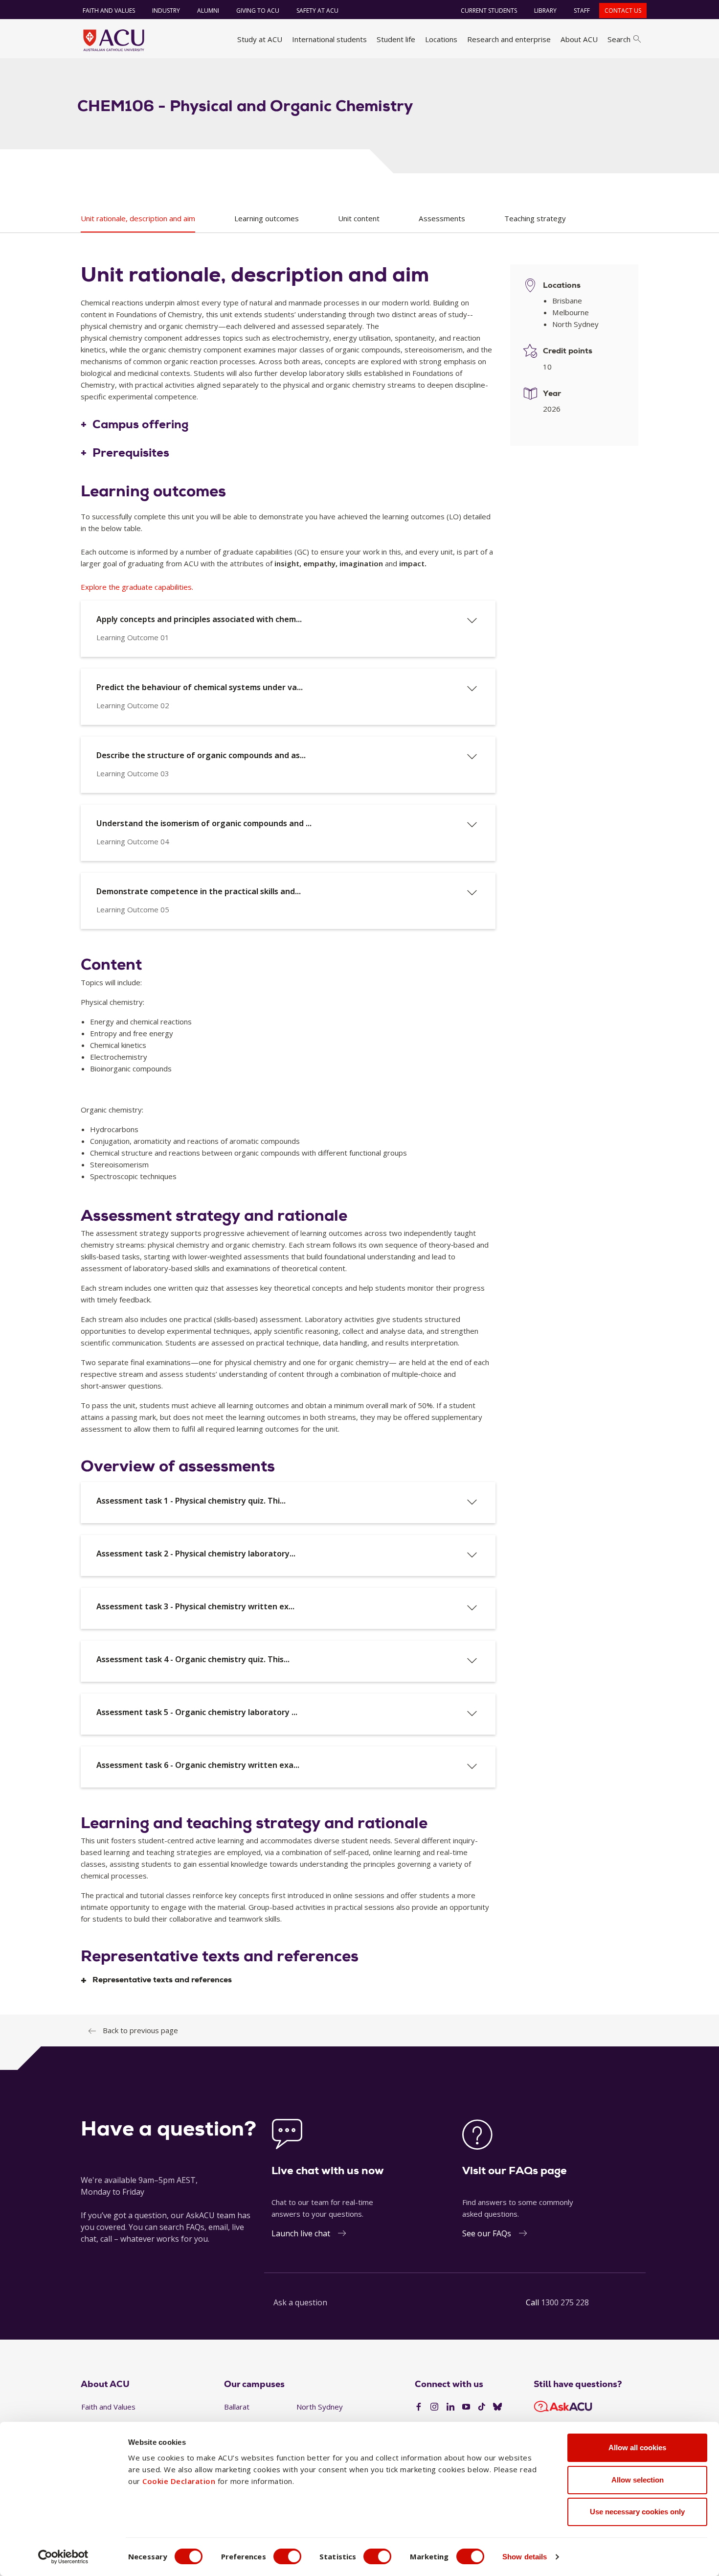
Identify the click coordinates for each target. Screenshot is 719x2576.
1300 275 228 (565, 2302)
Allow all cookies (637, 2448)
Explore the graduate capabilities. (137, 587)
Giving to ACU (258, 11)
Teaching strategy (535, 218)
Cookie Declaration (179, 2481)
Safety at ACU (317, 11)
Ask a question (300, 2302)
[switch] (287, 2556)
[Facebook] (419, 2407)
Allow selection (638, 2480)
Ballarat (237, 2407)
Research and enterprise (509, 39)
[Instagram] (434, 2407)
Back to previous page (140, 2030)
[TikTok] (482, 2407)
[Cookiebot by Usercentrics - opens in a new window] (63, 2557)
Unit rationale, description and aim (138, 218)
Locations (441, 39)
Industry (166, 11)
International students (329, 39)
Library (545, 11)
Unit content (359, 218)
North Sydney (320, 2407)
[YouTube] (466, 2407)
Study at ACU (260, 39)
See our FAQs (487, 2233)
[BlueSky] (497, 2407)
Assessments (442, 218)
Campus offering (141, 425)
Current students (489, 11)
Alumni (208, 11)
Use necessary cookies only (637, 2512)
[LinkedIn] (450, 2407)
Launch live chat (301, 2233)
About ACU (579, 39)
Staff (582, 11)
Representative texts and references (162, 1980)
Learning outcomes (267, 218)
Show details (525, 2557)
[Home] (114, 40)
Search (619, 39)
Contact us (623, 11)
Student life (396, 39)
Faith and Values (109, 11)
